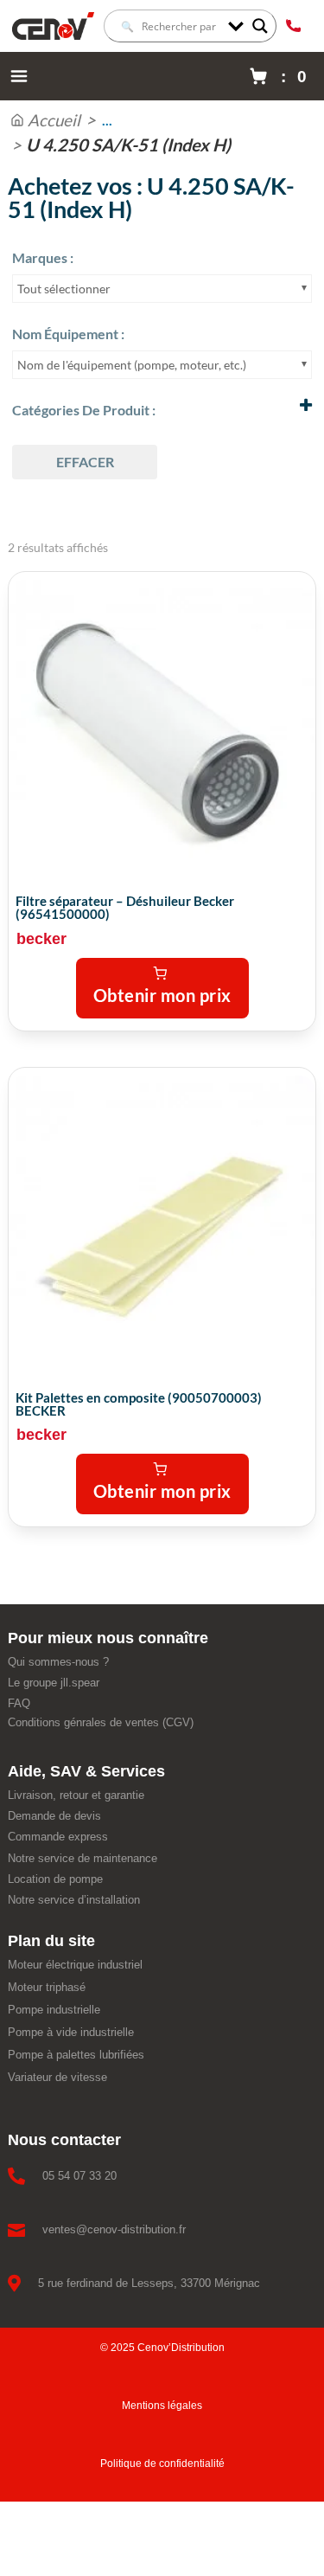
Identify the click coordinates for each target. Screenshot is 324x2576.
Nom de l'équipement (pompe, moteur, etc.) (132, 365)
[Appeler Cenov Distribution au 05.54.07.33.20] (293, 26)
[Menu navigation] (19, 76)
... (107, 120)
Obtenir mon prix (162, 995)
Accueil (54, 120)
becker (41, 939)
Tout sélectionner (64, 289)
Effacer (85, 462)
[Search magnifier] (260, 26)
